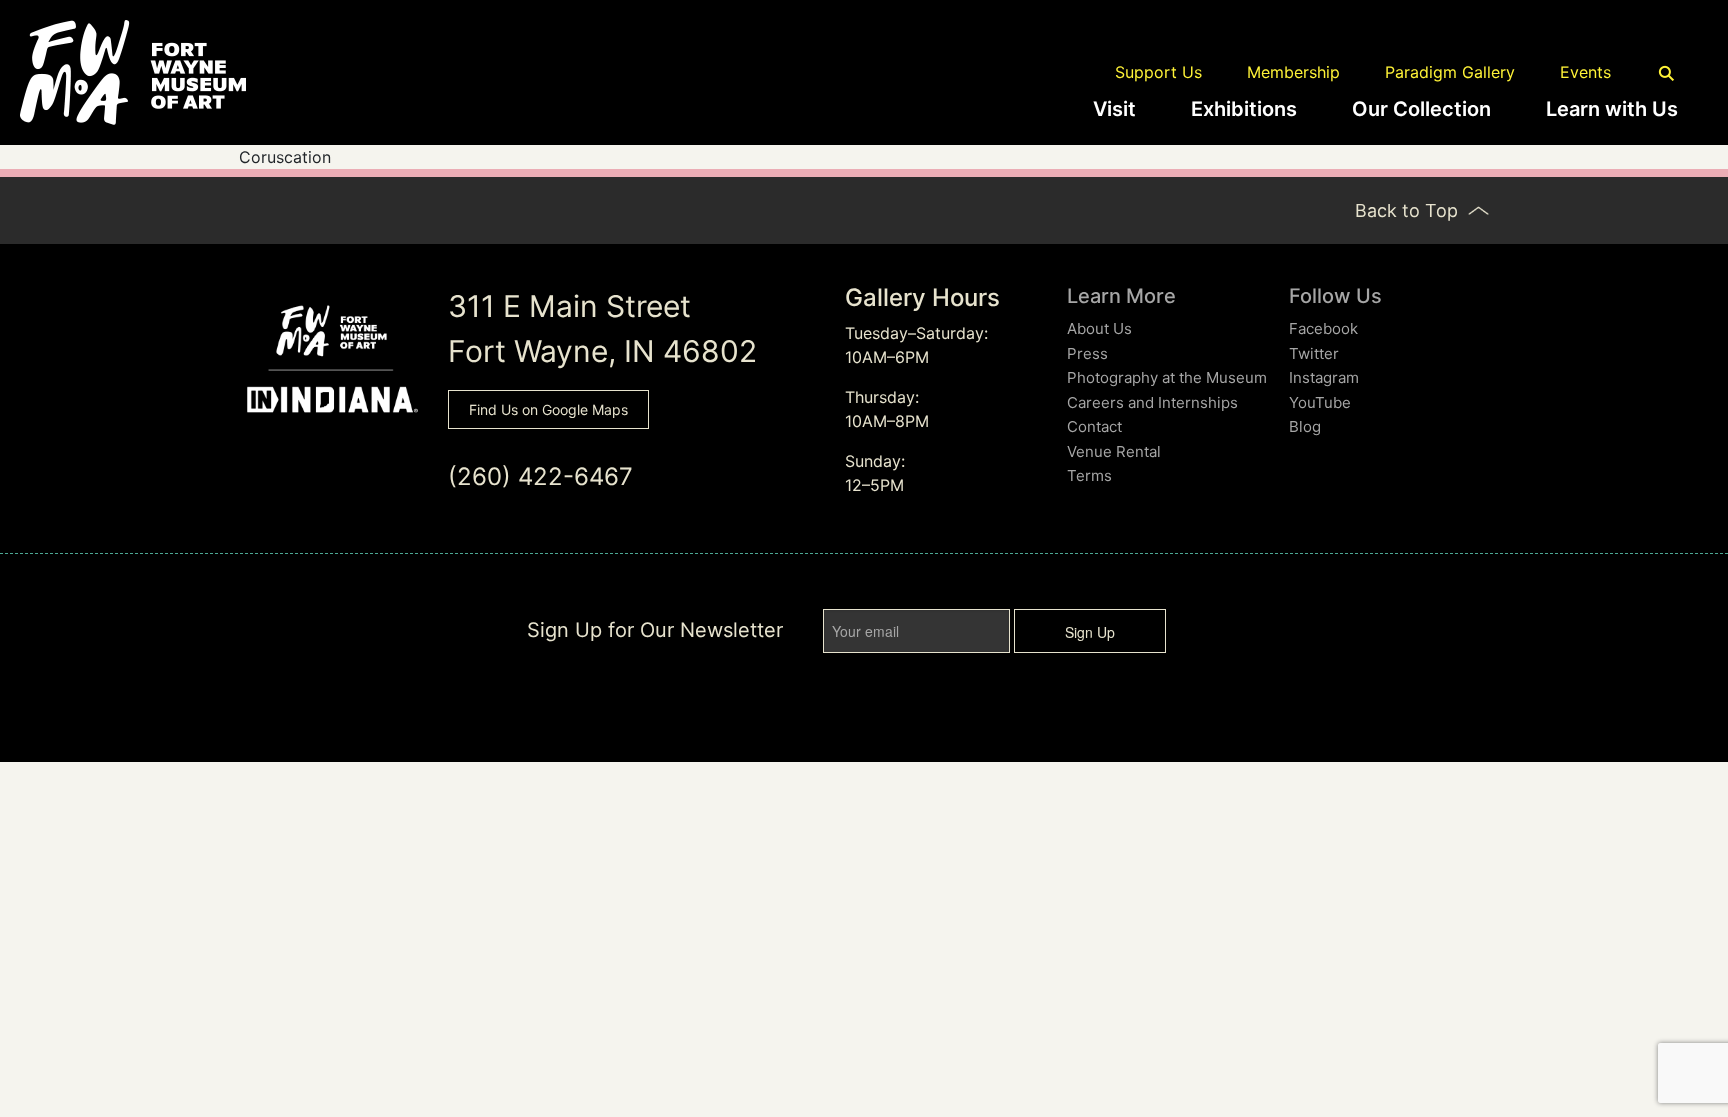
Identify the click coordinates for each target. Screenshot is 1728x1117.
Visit (1114, 109)
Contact (1094, 426)
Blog (1305, 426)
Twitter (1314, 353)
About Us (1099, 328)
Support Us (1158, 72)
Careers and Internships (1152, 402)
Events (1585, 72)
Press (1087, 353)
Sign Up (1090, 632)
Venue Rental (1114, 451)
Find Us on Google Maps (548, 409)
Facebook (1323, 328)
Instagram (1324, 377)
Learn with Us (1612, 109)
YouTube (1320, 402)
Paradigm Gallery (1450, 72)
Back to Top (1409, 210)
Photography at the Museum (1167, 377)
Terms (1089, 475)
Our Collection (1421, 109)
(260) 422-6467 (540, 476)
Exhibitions (1244, 109)
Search (1667, 74)
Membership (1293, 72)
